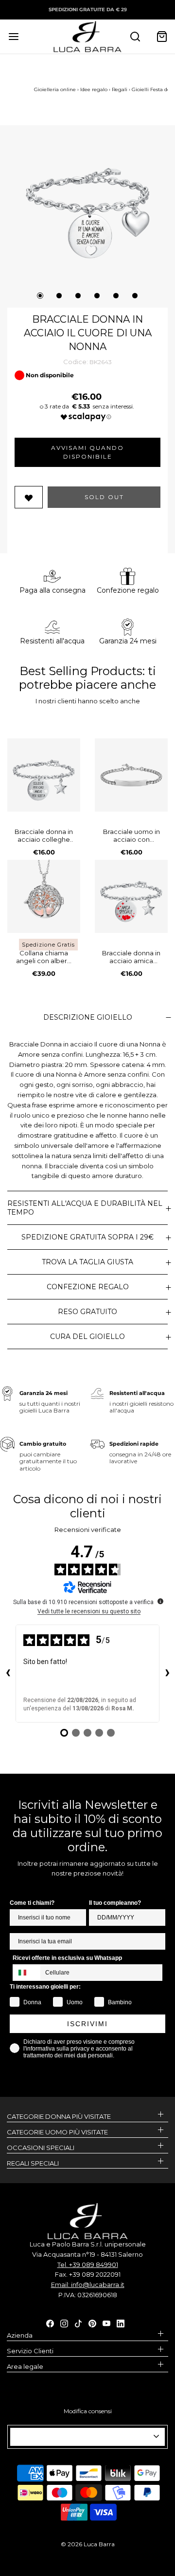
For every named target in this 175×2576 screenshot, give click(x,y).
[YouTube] (106, 2323)
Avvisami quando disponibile (87, 452)
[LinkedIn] (121, 2323)
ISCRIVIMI (87, 2024)
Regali (120, 89)
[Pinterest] (92, 2323)
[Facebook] (50, 2323)
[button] (87, 198)
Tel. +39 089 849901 (88, 2265)
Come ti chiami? (32, 1903)
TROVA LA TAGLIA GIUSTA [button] (87, 1262)
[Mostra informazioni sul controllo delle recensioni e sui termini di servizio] (160, 1601)
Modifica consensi (88, 2411)
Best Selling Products (81, 671)
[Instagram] (64, 2323)
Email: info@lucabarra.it (88, 2285)
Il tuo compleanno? (115, 1903)
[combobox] (27, 1973)
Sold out (104, 497)
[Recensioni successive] (167, 1674)
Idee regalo (94, 89)
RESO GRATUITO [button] (87, 1312)
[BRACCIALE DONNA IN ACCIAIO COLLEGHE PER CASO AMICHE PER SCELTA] (44, 775)
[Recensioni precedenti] (8, 1674)
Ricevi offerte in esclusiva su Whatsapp (67, 1958)
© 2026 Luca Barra (88, 2544)
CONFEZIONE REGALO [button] (88, 1287)
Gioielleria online (55, 89)
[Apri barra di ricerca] (135, 36)
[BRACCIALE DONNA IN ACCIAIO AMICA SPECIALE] (131, 896)
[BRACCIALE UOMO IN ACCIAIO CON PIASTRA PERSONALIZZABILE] (131, 775)
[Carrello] (162, 36)
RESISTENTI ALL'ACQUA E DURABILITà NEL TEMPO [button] (85, 1208)
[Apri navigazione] (13, 36)
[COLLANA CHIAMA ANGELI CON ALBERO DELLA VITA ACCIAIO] (44, 896)
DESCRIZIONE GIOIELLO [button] (88, 1017)
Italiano (83, 2437)
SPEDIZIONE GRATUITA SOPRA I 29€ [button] (87, 1237)
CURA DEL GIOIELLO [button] (87, 1336)
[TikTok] (78, 2323)
